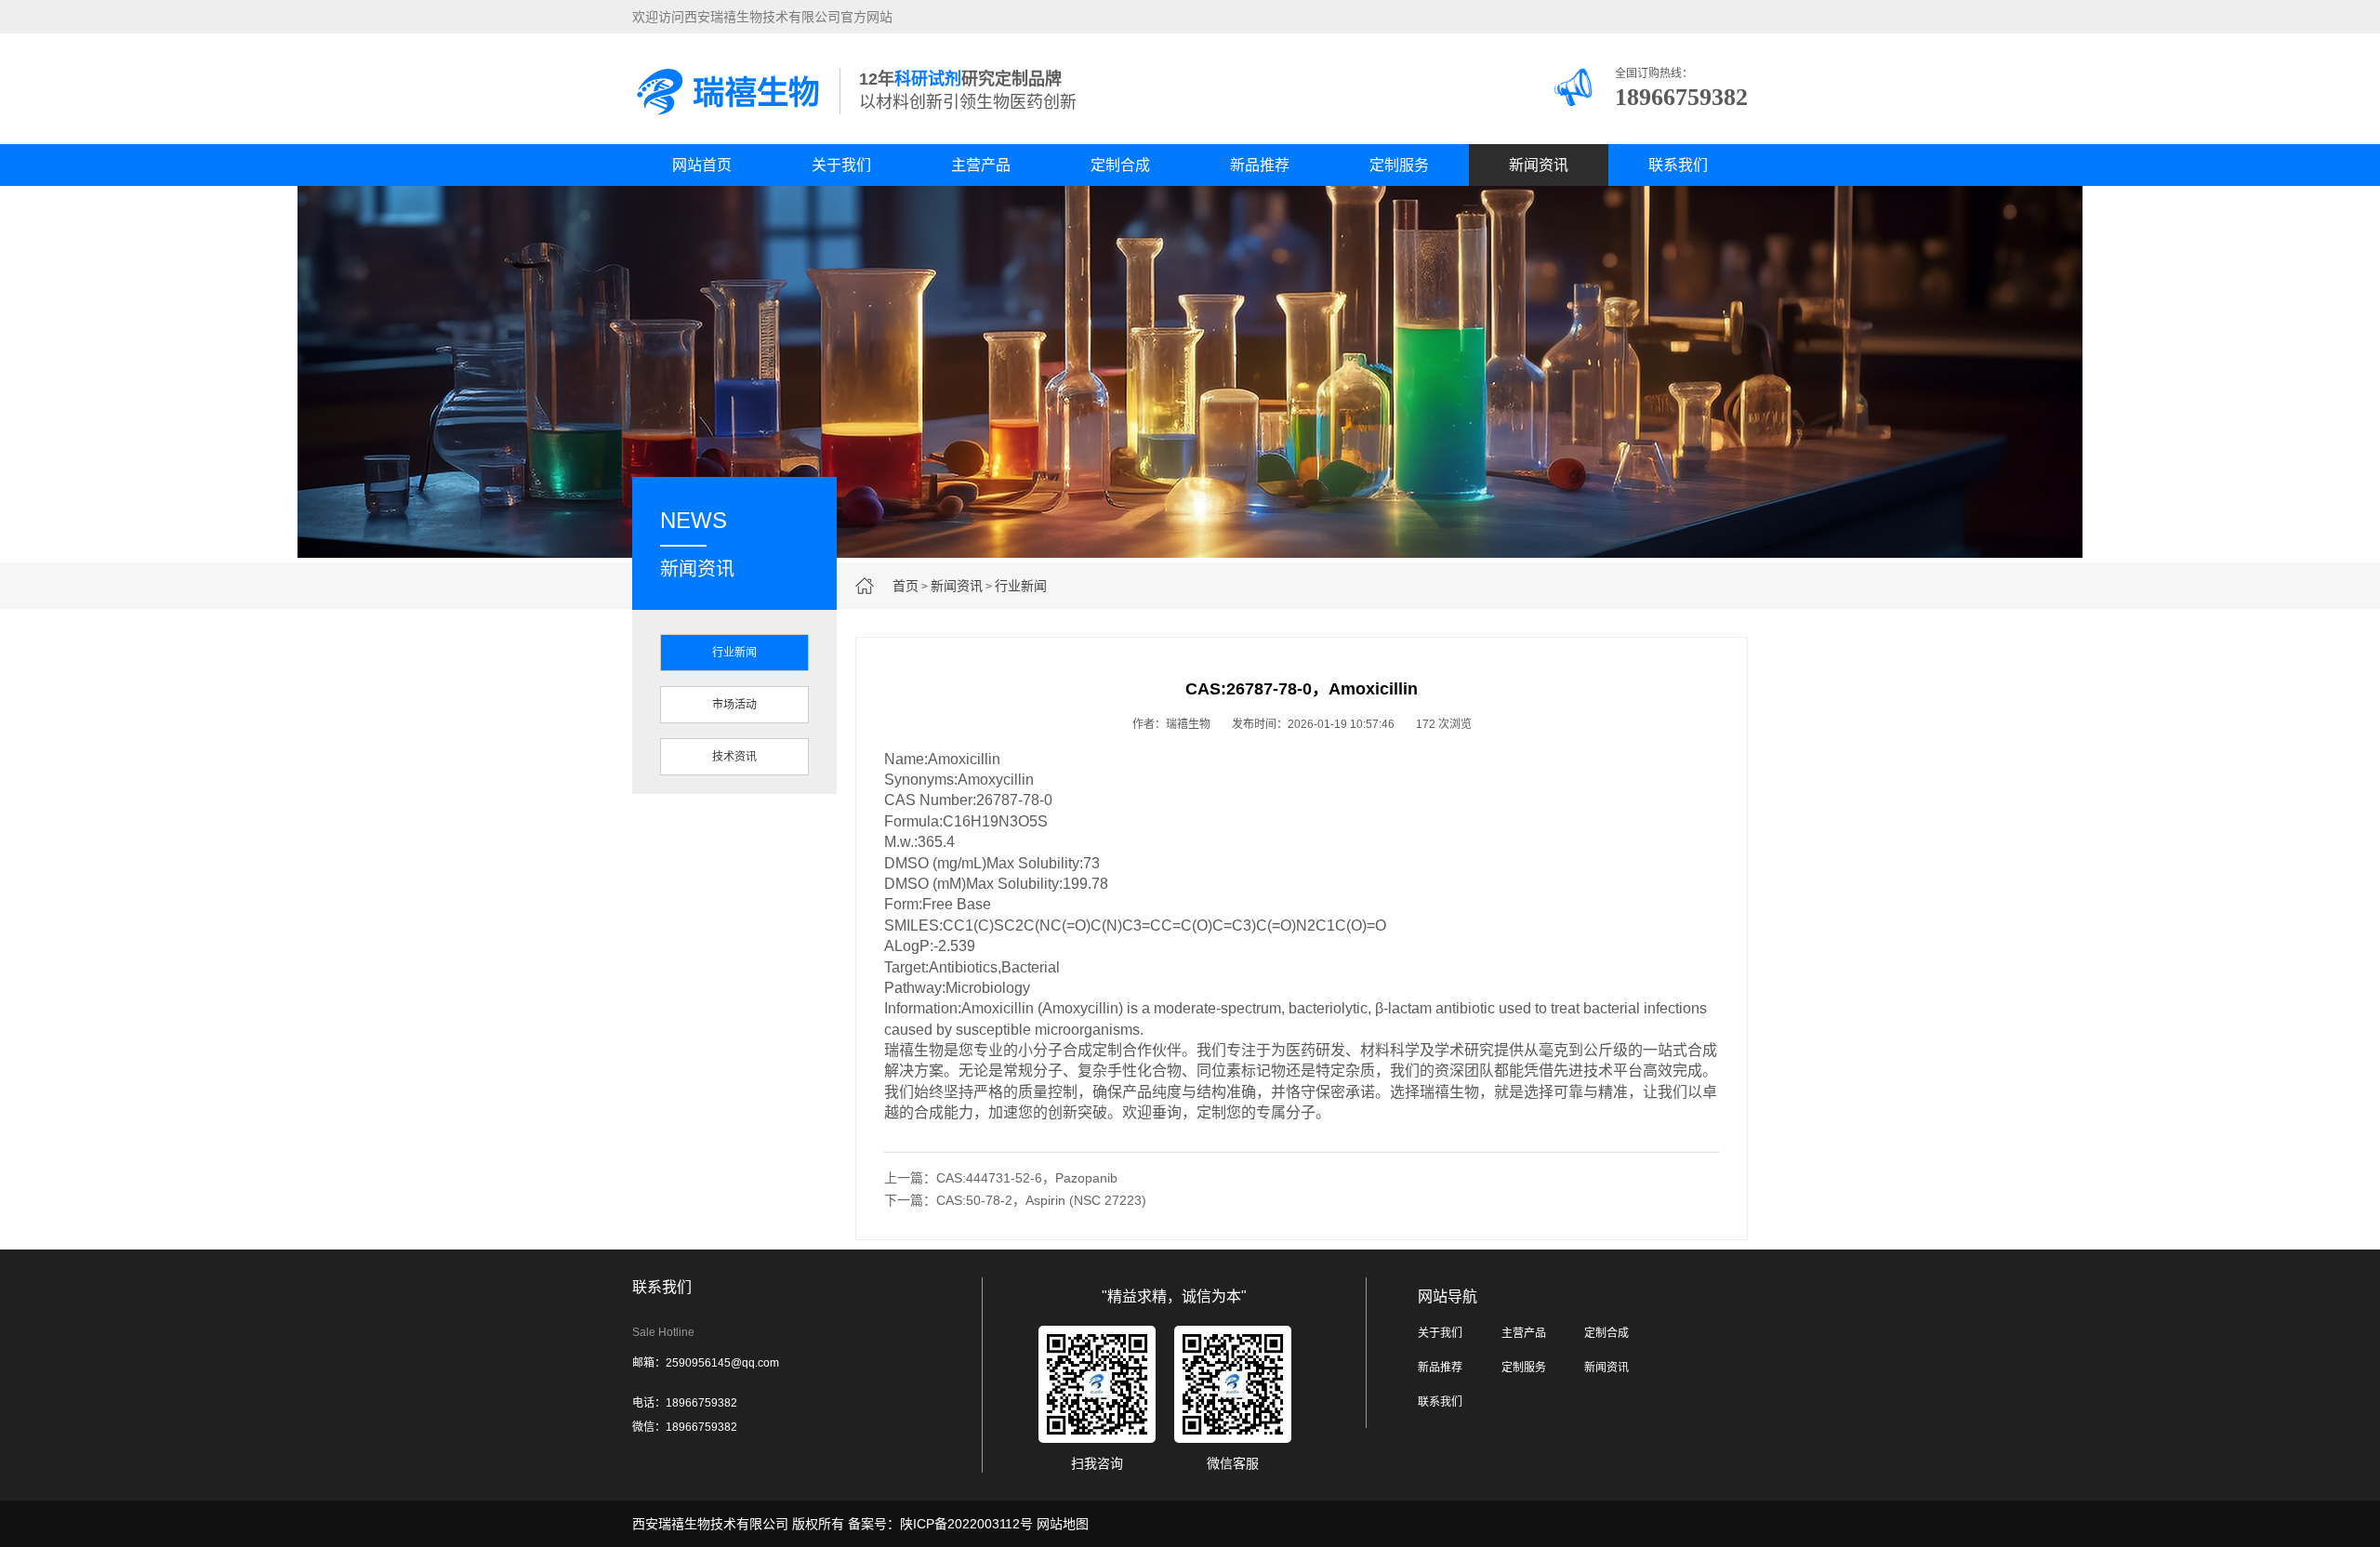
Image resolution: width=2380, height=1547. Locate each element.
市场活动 (734, 705)
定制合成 (1120, 165)
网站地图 (1063, 1524)
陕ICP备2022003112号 (966, 1524)
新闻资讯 (1539, 165)
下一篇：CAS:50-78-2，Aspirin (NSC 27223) (1015, 1200)
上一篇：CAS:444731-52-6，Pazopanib (1001, 1178)
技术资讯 (734, 757)
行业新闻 (1021, 586)
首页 (906, 586)
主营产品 (981, 165)
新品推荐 (1260, 165)
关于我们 (841, 165)
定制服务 (1399, 165)
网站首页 (702, 165)
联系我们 (1678, 165)
